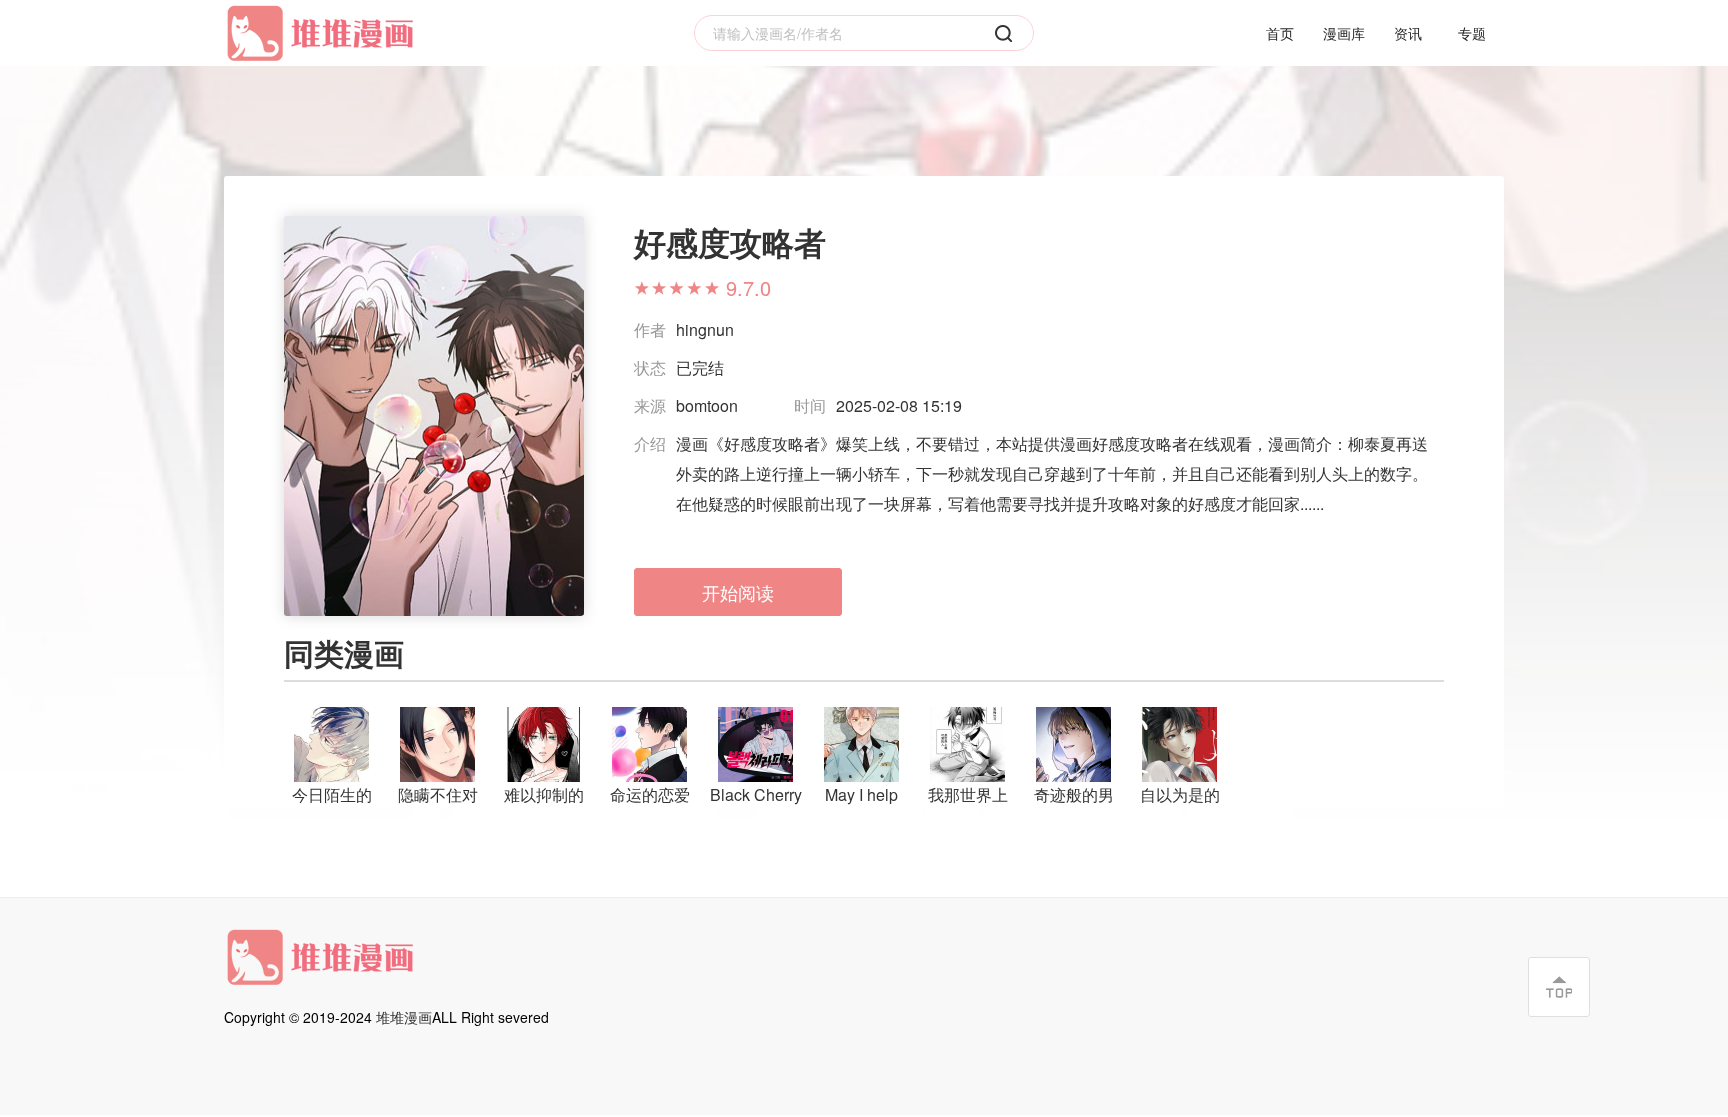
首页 (1280, 33)
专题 (1472, 33)
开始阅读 (738, 592)
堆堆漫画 (404, 1017)
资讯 (1408, 33)
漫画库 (1344, 33)
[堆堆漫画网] (324, 33)
